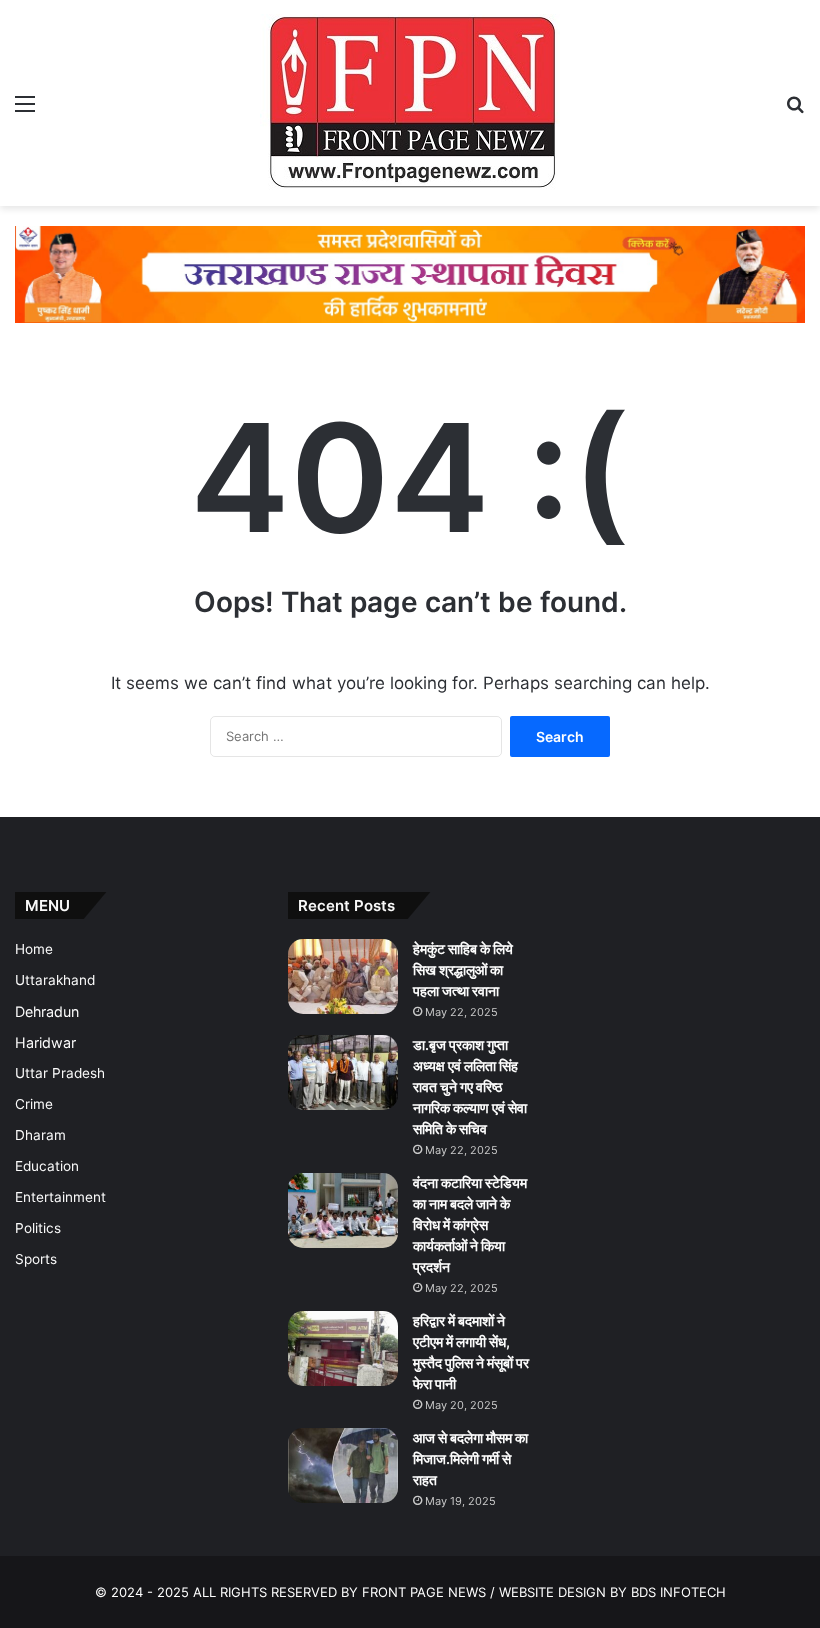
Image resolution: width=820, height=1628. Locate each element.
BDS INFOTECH (678, 1592)
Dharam (40, 1135)
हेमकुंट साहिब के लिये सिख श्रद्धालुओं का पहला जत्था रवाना (463, 969)
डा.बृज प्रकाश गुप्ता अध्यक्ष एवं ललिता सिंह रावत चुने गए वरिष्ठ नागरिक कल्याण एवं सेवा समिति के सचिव (470, 1086)
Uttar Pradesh (60, 1073)
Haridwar (45, 1042)
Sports (36, 1259)
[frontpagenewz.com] (410, 103)
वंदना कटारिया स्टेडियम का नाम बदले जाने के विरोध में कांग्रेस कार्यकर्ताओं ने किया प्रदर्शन (470, 1224)
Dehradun (47, 1011)
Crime (34, 1104)
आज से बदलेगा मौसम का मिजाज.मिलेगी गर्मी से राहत (470, 1458)
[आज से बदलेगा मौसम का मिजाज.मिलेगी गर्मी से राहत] (343, 1465)
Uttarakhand (55, 980)
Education (47, 1166)
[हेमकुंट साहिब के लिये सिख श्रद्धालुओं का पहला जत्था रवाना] (343, 976)
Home (34, 949)
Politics (38, 1228)
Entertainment (60, 1197)
